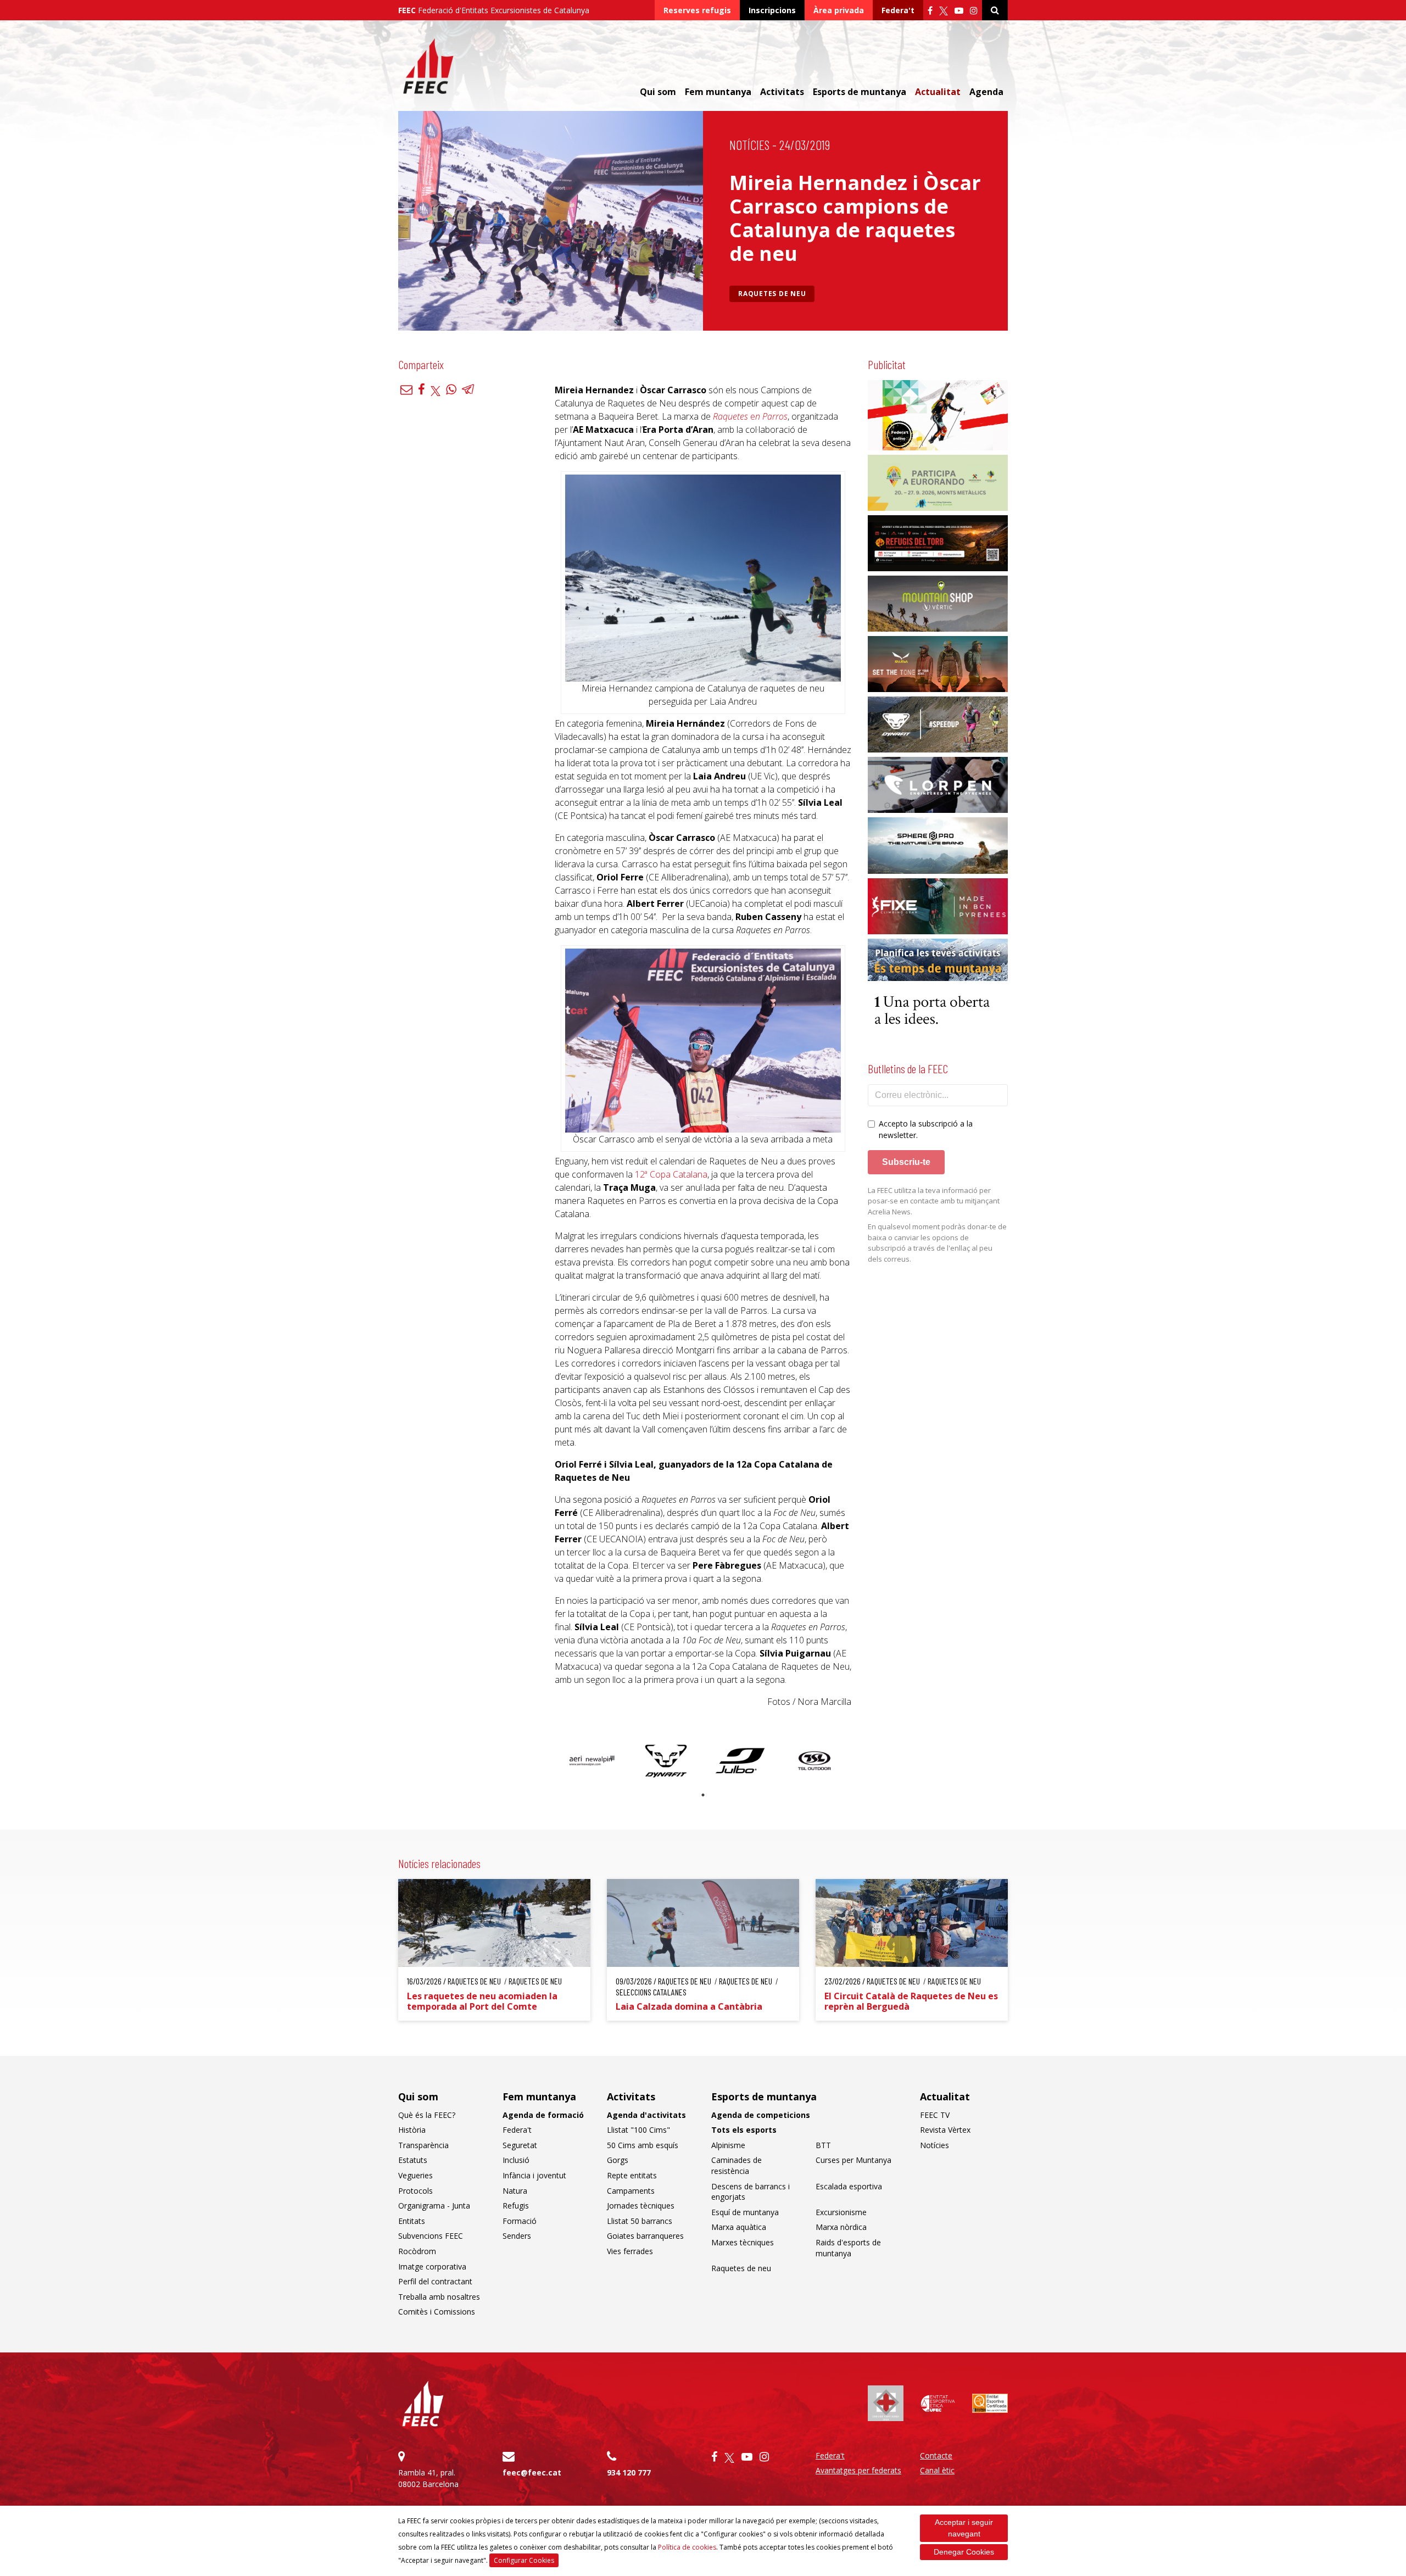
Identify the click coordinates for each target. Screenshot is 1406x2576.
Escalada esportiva (849, 2186)
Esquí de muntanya (745, 2212)
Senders (517, 2236)
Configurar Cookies (524, 2560)
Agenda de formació (543, 2115)
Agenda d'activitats (646, 2115)
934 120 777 (629, 2472)
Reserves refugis (697, 10)
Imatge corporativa (432, 2266)
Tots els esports (744, 2130)
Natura (515, 2191)
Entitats (412, 2221)
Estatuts (413, 2160)
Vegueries (415, 2175)
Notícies (749, 145)
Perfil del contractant (435, 2281)
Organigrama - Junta (434, 2206)
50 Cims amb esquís (643, 2145)
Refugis (516, 2206)
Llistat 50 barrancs (640, 2221)
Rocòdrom (417, 2251)
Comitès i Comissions (437, 2312)
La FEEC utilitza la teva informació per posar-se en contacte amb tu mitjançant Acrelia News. (934, 1201)
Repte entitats (632, 2175)
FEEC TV (935, 2115)
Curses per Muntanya (853, 2160)
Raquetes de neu (772, 294)
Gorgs (618, 2160)
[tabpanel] (592, 1761)
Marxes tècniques (743, 2242)
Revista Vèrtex (945, 2130)
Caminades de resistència (737, 2165)
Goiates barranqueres (645, 2236)
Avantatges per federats (858, 2470)
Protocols (415, 2191)
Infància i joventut (534, 2175)
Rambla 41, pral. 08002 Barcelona (428, 2478)
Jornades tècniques (641, 2206)
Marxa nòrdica (841, 2227)
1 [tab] (703, 1795)
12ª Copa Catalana (671, 1174)
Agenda (986, 92)
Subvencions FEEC (431, 2236)
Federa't (898, 10)
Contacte (936, 2455)
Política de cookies (687, 2547)
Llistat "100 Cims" (638, 2130)
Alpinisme (728, 2145)
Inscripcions (772, 10)
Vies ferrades (630, 2251)
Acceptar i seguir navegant (964, 2528)
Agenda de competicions (761, 2115)
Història (412, 2130)
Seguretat (520, 2145)
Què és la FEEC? (427, 2115)
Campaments (631, 2191)
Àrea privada (839, 10)
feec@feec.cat (532, 2472)
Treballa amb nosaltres (439, 2297)
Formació (520, 2221)
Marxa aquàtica (739, 2227)
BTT (823, 2145)
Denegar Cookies (964, 2552)
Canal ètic (937, 2470)
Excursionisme (841, 2212)
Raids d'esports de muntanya (848, 2248)
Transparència (423, 2145)
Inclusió (516, 2160)
